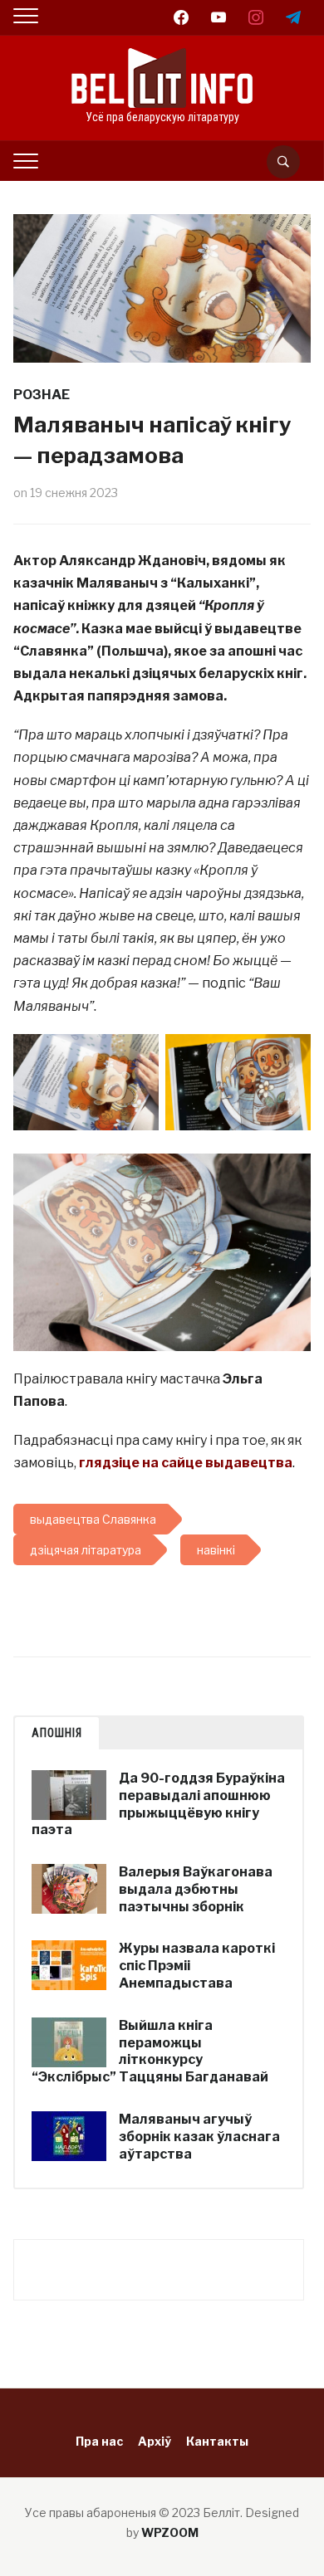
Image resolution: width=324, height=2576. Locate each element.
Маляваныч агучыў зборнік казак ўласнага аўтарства (199, 2137)
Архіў (155, 2441)
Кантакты (217, 2441)
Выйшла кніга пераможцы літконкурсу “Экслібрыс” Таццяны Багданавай (150, 2051)
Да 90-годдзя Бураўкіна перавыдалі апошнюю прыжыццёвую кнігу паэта (158, 1804)
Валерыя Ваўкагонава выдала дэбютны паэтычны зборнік (196, 1889)
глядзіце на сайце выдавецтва (186, 1463)
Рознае (42, 395)
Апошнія (57, 1733)
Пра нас (99, 2441)
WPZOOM (170, 2532)
